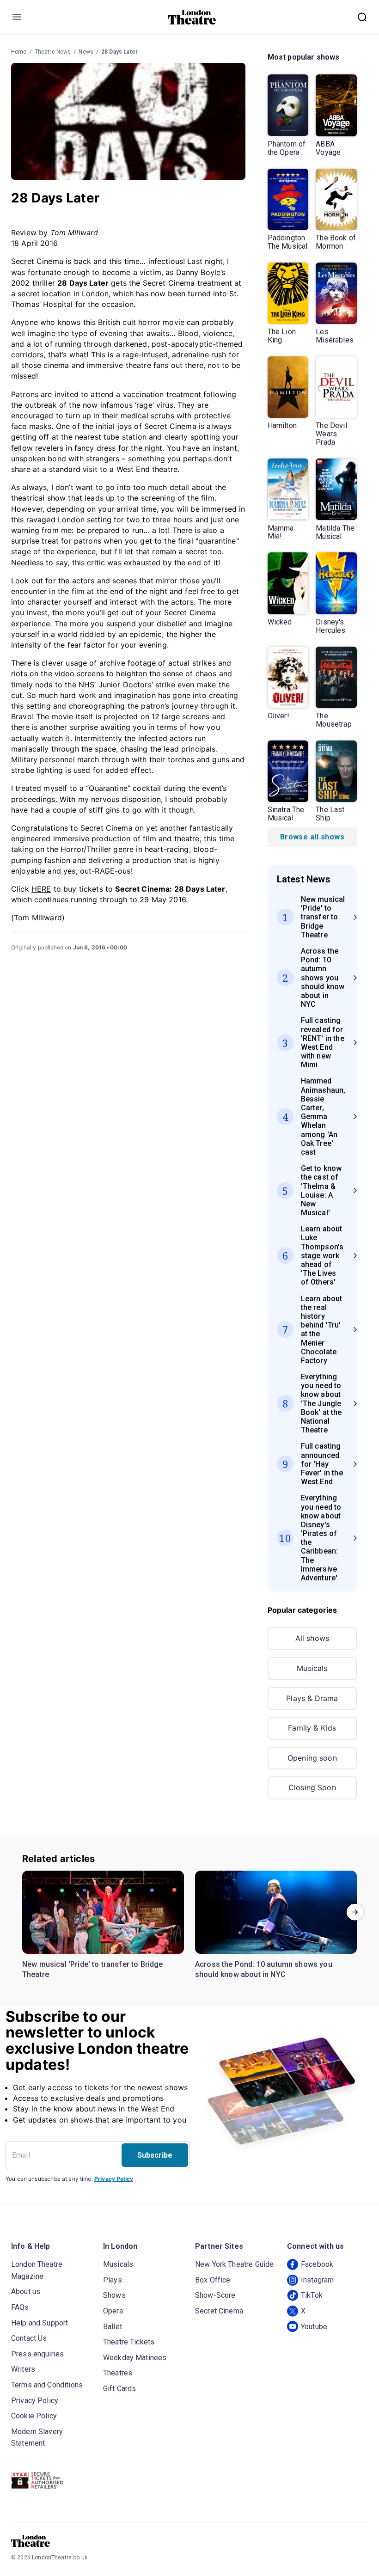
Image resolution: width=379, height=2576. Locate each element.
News (86, 52)
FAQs (20, 2307)
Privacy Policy (114, 2179)
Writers (23, 2369)
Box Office (213, 2280)
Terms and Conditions (47, 2385)
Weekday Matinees (135, 2358)
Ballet (113, 2327)
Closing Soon (312, 1787)
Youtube (314, 2327)
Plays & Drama (312, 1698)
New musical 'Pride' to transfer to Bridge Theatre (93, 1969)
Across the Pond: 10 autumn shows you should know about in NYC (264, 1969)
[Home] (192, 17)
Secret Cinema (219, 2311)
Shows (114, 2295)
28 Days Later (119, 52)
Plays (113, 2280)
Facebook (317, 2264)
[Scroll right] (355, 1912)
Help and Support (40, 2323)
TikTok (312, 2295)
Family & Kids (312, 1728)
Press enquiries (37, 2354)
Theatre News (53, 52)
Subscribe (155, 2155)
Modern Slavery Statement (37, 2438)
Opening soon (312, 1758)
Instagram (317, 2280)
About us (26, 2291)
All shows (312, 1638)
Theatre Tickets (129, 2342)
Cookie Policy (34, 2416)
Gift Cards (120, 2389)
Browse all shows (312, 837)
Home (19, 52)
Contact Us (29, 2338)
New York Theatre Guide (234, 2264)
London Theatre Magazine (37, 2270)
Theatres (118, 2373)
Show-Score (215, 2295)
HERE (41, 889)
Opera (113, 2311)
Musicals (312, 1668)
